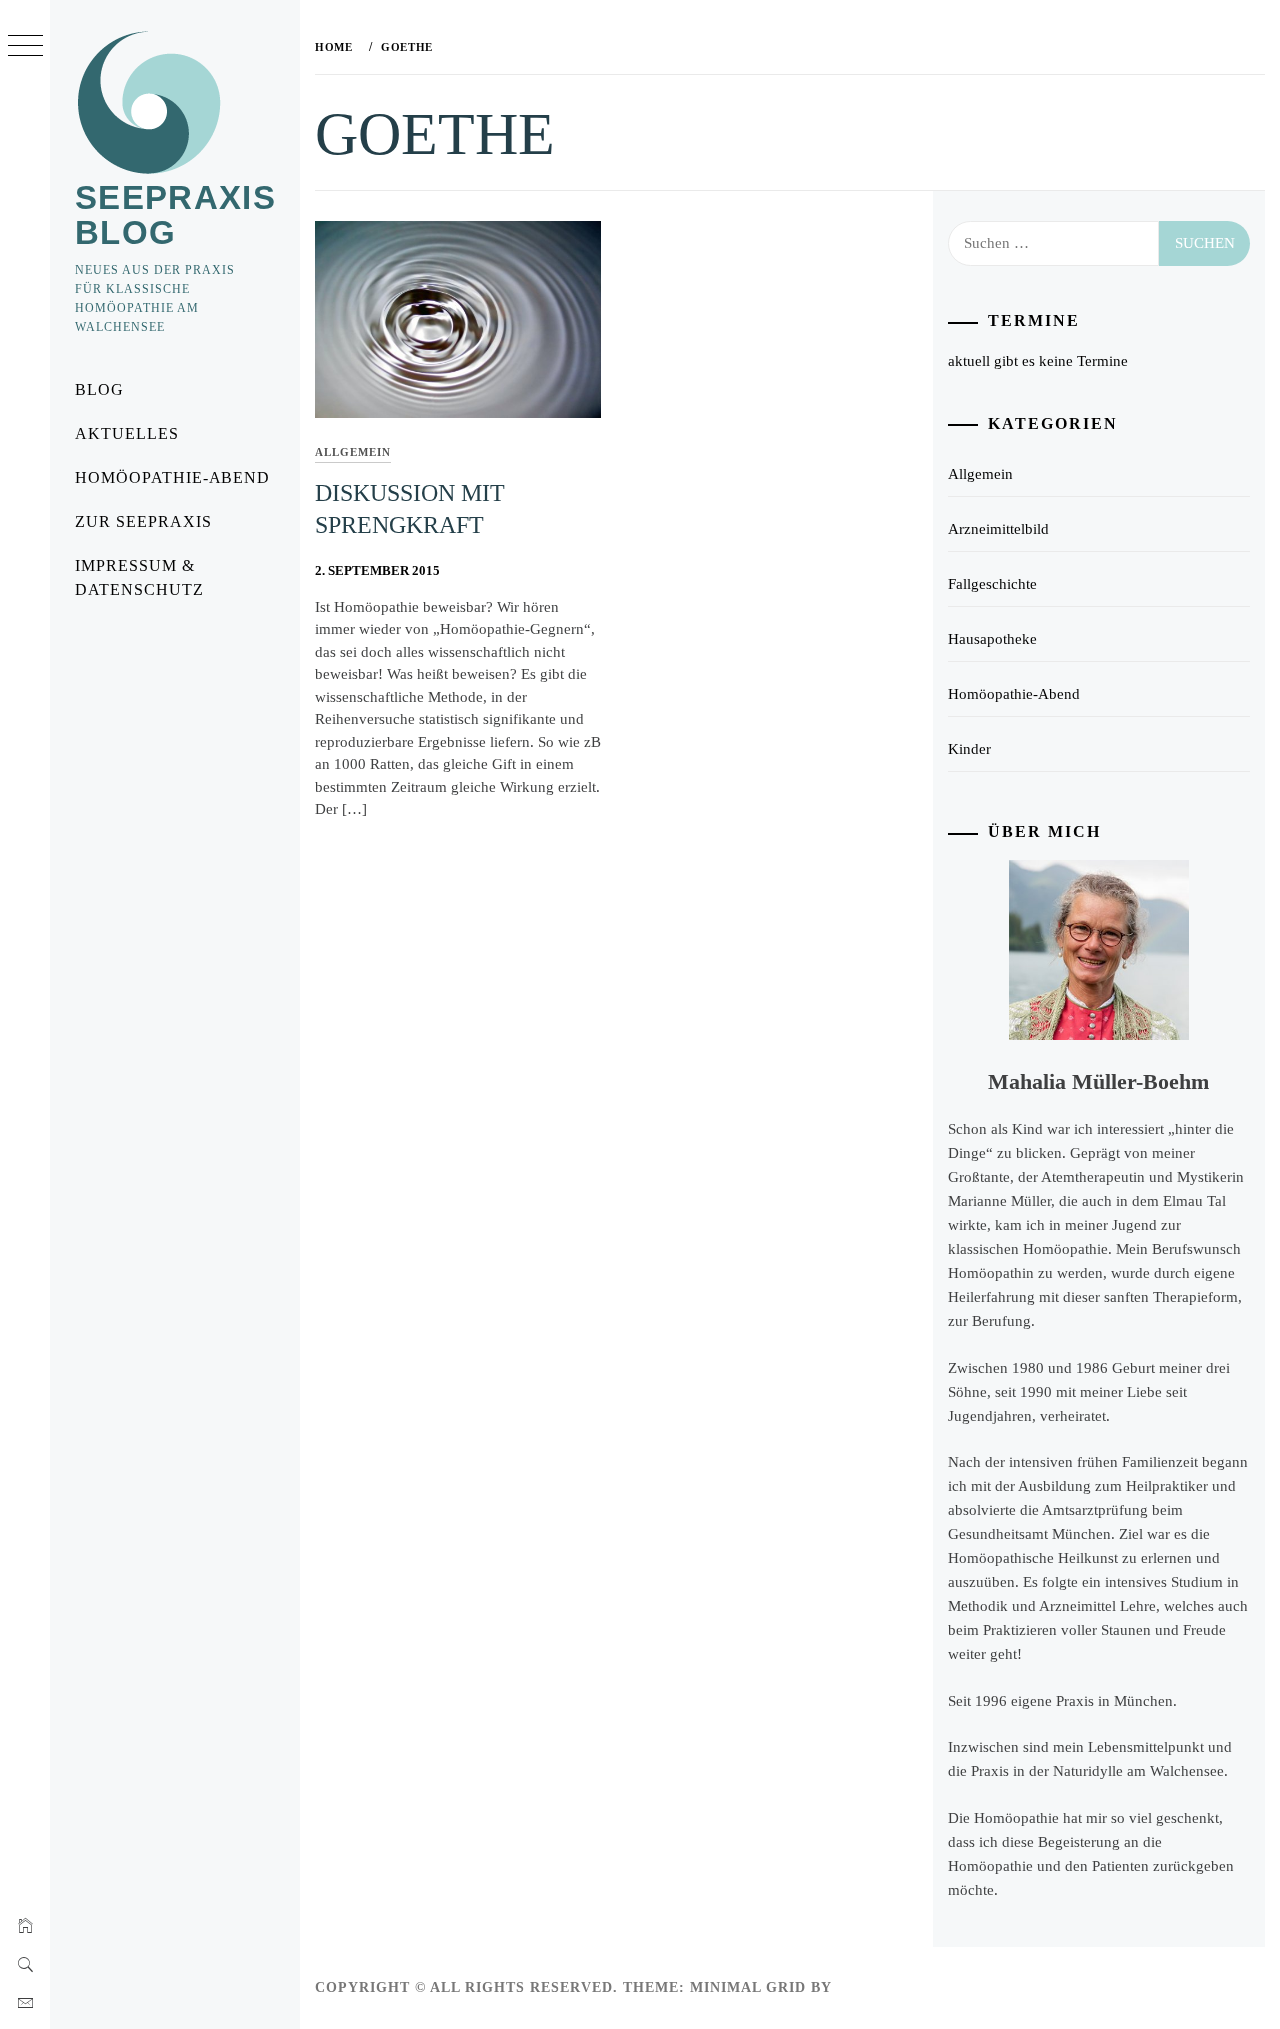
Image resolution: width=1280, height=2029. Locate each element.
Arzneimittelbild (998, 529)
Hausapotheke (992, 639)
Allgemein (353, 452)
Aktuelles (127, 433)
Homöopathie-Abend (172, 477)
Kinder (969, 749)
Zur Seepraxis (143, 521)
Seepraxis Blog (175, 215)
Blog (99, 389)
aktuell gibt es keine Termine (1038, 361)
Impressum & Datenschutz (139, 577)
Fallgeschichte (992, 584)
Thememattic (894, 1987)
